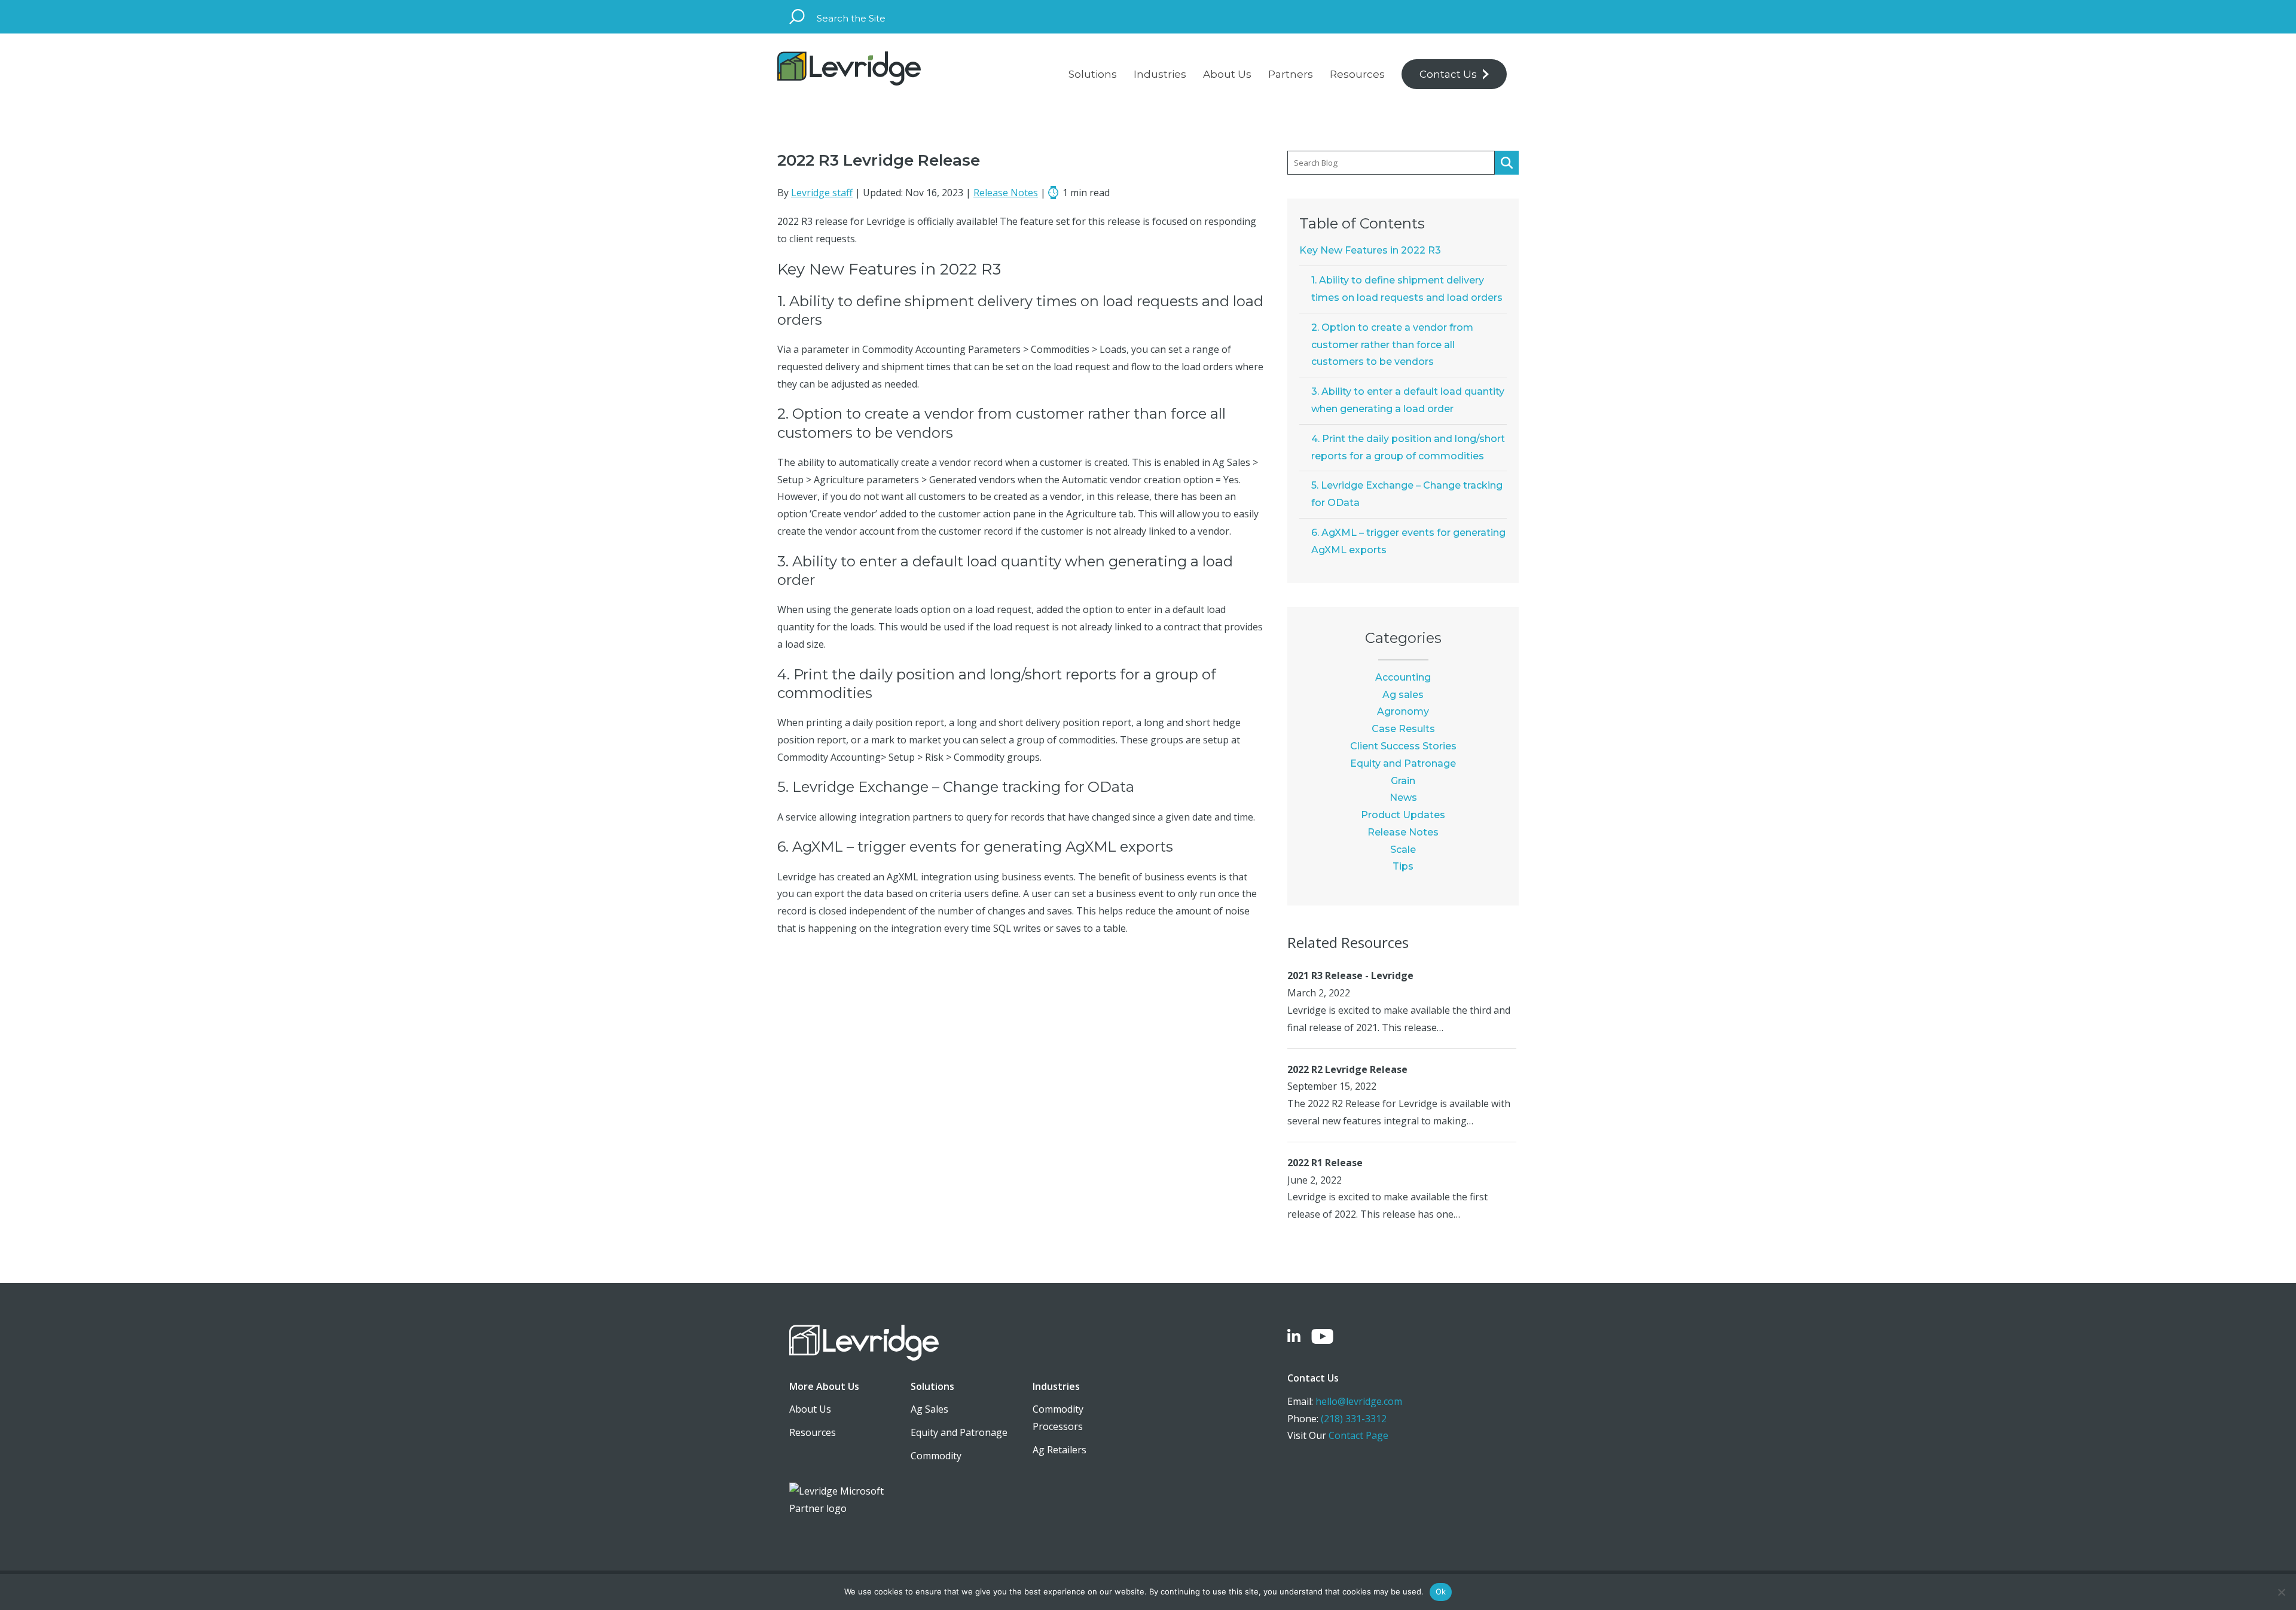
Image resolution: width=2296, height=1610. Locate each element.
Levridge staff (822, 193)
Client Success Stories (1403, 746)
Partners (1291, 74)
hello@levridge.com (1359, 1401)
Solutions (1093, 74)
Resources (1357, 74)
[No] (2281, 1592)
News (1403, 798)
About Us (1227, 74)
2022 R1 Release (1325, 1163)
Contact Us (1448, 74)
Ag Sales (929, 1409)
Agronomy (1403, 711)
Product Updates (1403, 815)
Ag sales (1403, 695)
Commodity (936, 1456)
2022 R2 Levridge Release (1347, 1069)
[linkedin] (1294, 1338)
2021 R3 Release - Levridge (1350, 975)
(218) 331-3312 (1354, 1419)
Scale (1403, 850)
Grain (1403, 781)
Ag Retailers (1060, 1450)
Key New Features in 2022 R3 (1370, 250)
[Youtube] (1322, 1338)
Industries (1160, 74)
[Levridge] (849, 71)
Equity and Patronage (1403, 763)
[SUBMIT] (1507, 163)
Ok (1441, 1591)
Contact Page (1358, 1435)
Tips (1403, 866)
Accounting (1403, 677)
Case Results (1403, 729)
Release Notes (1006, 193)
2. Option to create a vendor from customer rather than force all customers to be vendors (1392, 345)
